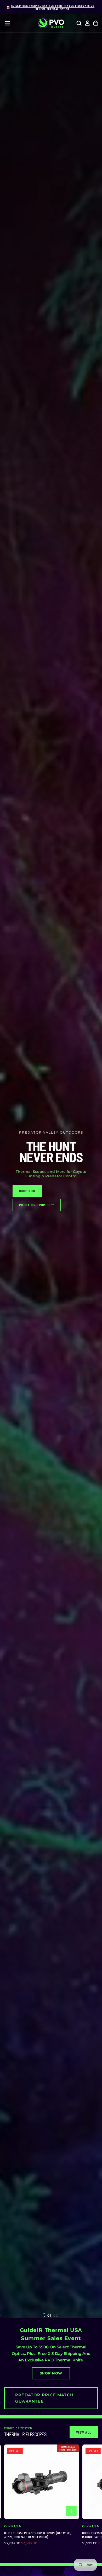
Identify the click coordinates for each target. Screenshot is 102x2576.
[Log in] (87, 23)
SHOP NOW (27, 1191)
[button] (7, 23)
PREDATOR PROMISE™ (37, 1205)
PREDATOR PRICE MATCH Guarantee (44, 2398)
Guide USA (13, 2526)
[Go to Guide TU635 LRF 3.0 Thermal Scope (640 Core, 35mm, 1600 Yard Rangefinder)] (42, 2482)
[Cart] (96, 23)
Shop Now (51, 2373)
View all (84, 2432)
